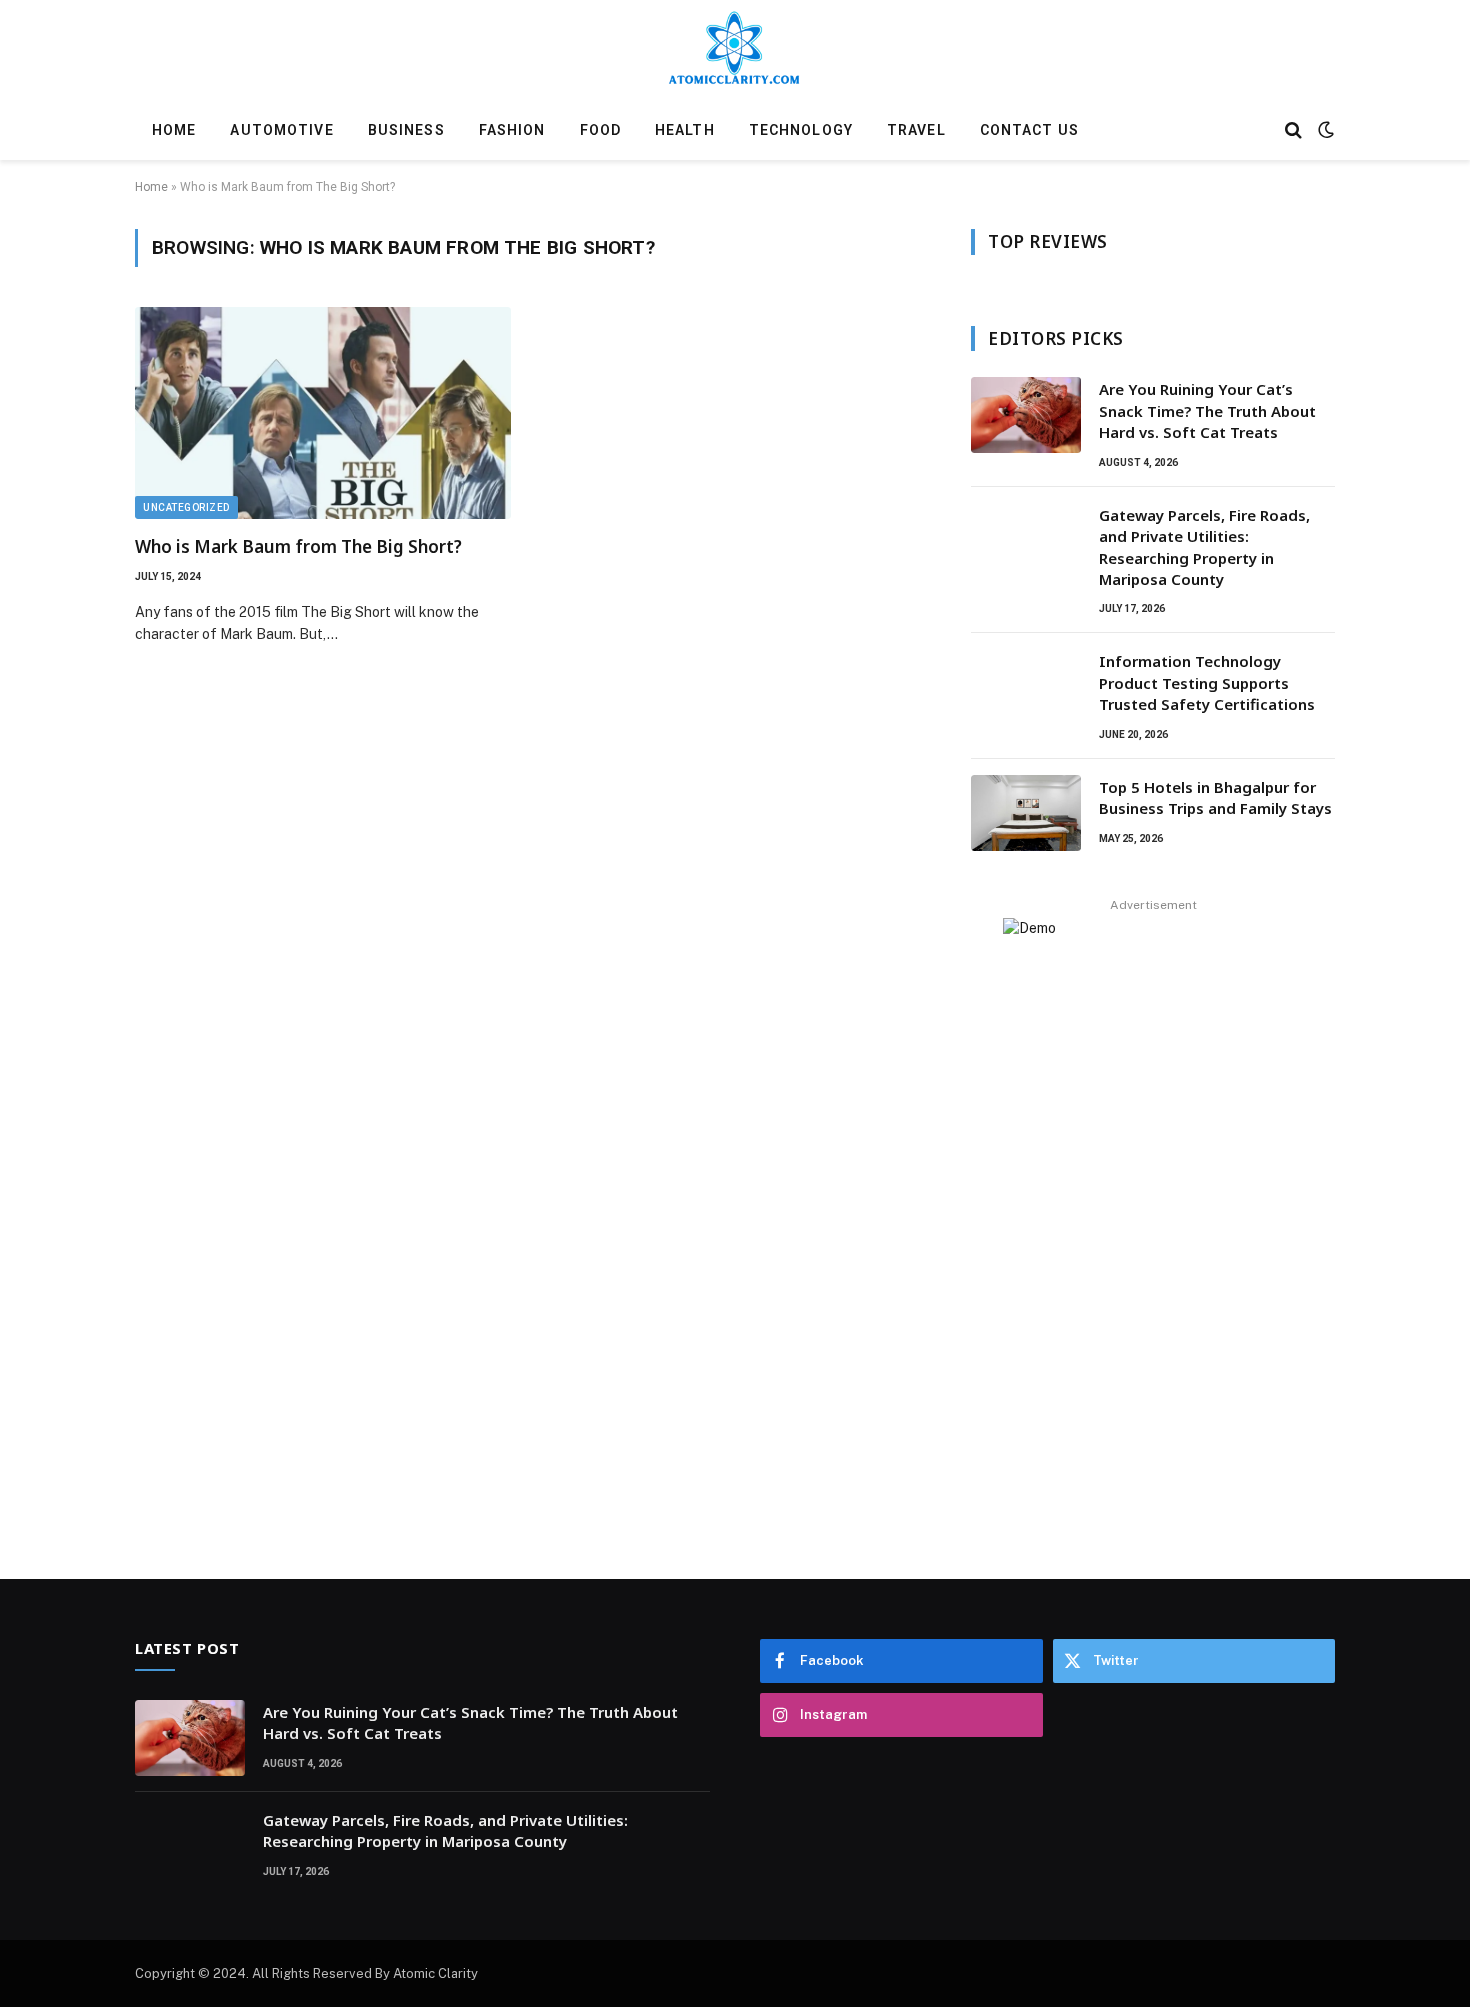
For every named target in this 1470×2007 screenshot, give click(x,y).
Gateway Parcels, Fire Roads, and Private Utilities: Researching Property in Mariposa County (1204, 547)
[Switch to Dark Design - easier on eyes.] (1324, 130)
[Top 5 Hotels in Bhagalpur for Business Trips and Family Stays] (1026, 813)
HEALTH (685, 130)
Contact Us (1029, 130)
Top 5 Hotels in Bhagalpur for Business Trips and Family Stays (1215, 797)
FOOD (600, 130)
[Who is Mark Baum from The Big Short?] (323, 413)
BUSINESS (406, 130)
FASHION (512, 130)
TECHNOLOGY (801, 130)
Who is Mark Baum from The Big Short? (298, 546)
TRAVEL (916, 130)
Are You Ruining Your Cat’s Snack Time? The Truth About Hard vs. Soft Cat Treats (1207, 410)
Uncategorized (186, 507)
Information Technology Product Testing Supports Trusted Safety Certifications (1207, 682)
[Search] (1293, 130)
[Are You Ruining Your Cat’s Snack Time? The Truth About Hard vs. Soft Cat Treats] (1026, 415)
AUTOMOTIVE (281, 130)
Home (174, 130)
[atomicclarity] (735, 52)
